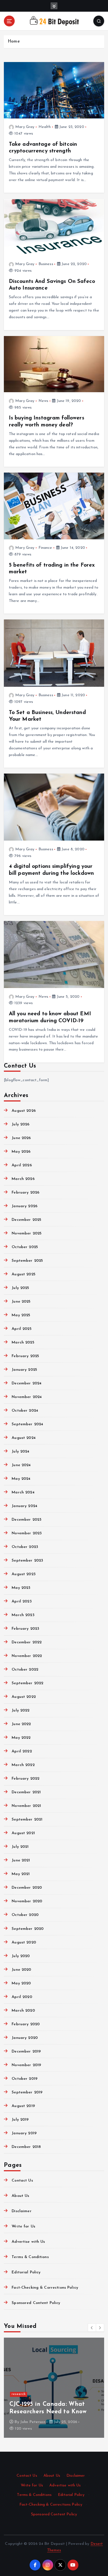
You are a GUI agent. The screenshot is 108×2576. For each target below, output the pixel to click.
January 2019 (24, 2133)
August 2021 (23, 1833)
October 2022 (25, 1670)
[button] (92, 2328)
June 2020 (21, 1970)
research (19, 2394)
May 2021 (21, 1874)
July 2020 (21, 1956)
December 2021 (26, 1792)
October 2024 (25, 1411)
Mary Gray (25, 127)
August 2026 (24, 1111)
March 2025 (23, 1343)
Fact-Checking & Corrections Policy (45, 2288)
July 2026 (20, 1124)
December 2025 (26, 1220)
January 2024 (25, 1506)
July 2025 (20, 1288)
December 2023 (26, 1520)
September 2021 (27, 1820)
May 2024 (21, 1479)
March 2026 (23, 1179)
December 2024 (27, 1383)
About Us (20, 2196)
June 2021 (21, 1860)
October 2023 (25, 1547)
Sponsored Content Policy (36, 2303)
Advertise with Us (28, 2242)
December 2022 (27, 1642)
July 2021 (20, 1847)
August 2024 (24, 1438)
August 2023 (24, 1574)
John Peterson (33, 2422)
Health (45, 127)
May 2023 (21, 1588)
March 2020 (23, 2011)
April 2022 (22, 1751)
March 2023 (23, 1615)
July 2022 (20, 1711)
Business (46, 264)
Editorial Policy (26, 2272)
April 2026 (22, 1165)
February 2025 (25, 1356)
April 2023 (21, 1601)
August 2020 (24, 1943)
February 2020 (26, 2024)
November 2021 (26, 1806)
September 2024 (27, 1424)
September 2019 (27, 2092)
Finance (45, 548)
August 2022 (24, 1697)
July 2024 (20, 1452)
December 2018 (26, 2147)
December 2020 (27, 1888)
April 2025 (21, 1329)
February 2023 (25, 1629)
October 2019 (25, 2079)
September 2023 (27, 1561)
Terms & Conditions (30, 2257)
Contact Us (22, 2181)
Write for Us (23, 2226)
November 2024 (27, 1397)
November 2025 (27, 1233)
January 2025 (24, 1370)
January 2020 (25, 2038)
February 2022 (25, 1779)
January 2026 (25, 1206)
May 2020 (21, 1983)
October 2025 (25, 1247)
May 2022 (21, 1738)
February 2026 (25, 1193)
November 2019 (26, 2065)
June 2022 (21, 1724)
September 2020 (28, 1929)
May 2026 (21, 1152)
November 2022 (27, 1656)
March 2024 (23, 1492)
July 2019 (20, 2120)
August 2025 (24, 1274)
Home (14, 42)
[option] (54, 2388)
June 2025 (21, 1302)
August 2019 (23, 2106)
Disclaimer (21, 2211)
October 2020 (25, 1915)
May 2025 (21, 1315)
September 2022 (27, 1683)
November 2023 (27, 1533)
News (43, 401)
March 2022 (23, 1765)
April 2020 (22, 1997)
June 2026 (21, 1138)
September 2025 (27, 1261)
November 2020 (27, 1901)
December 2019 (26, 2052)
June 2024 (21, 1465)
